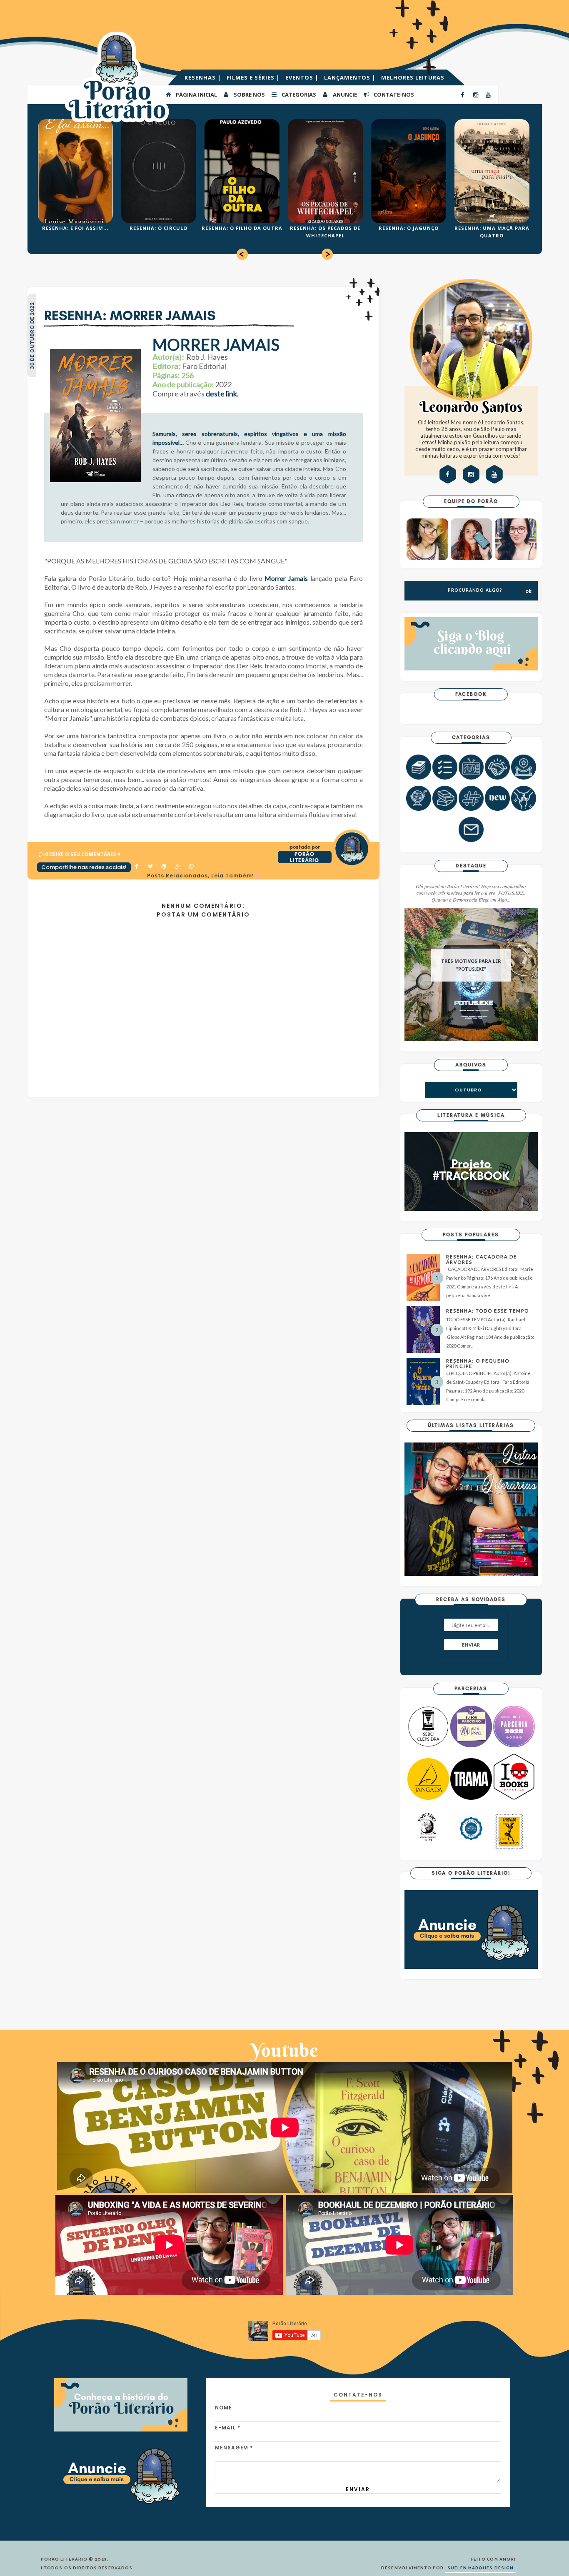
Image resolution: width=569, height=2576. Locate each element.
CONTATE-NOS (393, 95)
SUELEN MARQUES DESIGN (480, 2568)
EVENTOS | (303, 77)
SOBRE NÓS (249, 95)
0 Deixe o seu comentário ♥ (83, 854)
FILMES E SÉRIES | (254, 77)
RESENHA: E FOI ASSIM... (75, 228)
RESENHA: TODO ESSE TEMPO (488, 1311)
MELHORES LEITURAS (413, 77)
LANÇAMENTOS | (351, 77)
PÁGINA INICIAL (196, 95)
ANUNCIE (344, 95)
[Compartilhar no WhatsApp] (192, 867)
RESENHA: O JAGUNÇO (409, 228)
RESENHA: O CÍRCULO (158, 228)
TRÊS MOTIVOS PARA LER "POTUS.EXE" (471, 965)
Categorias (298, 95)
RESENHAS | (204, 77)
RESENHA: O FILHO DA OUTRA (242, 228)
